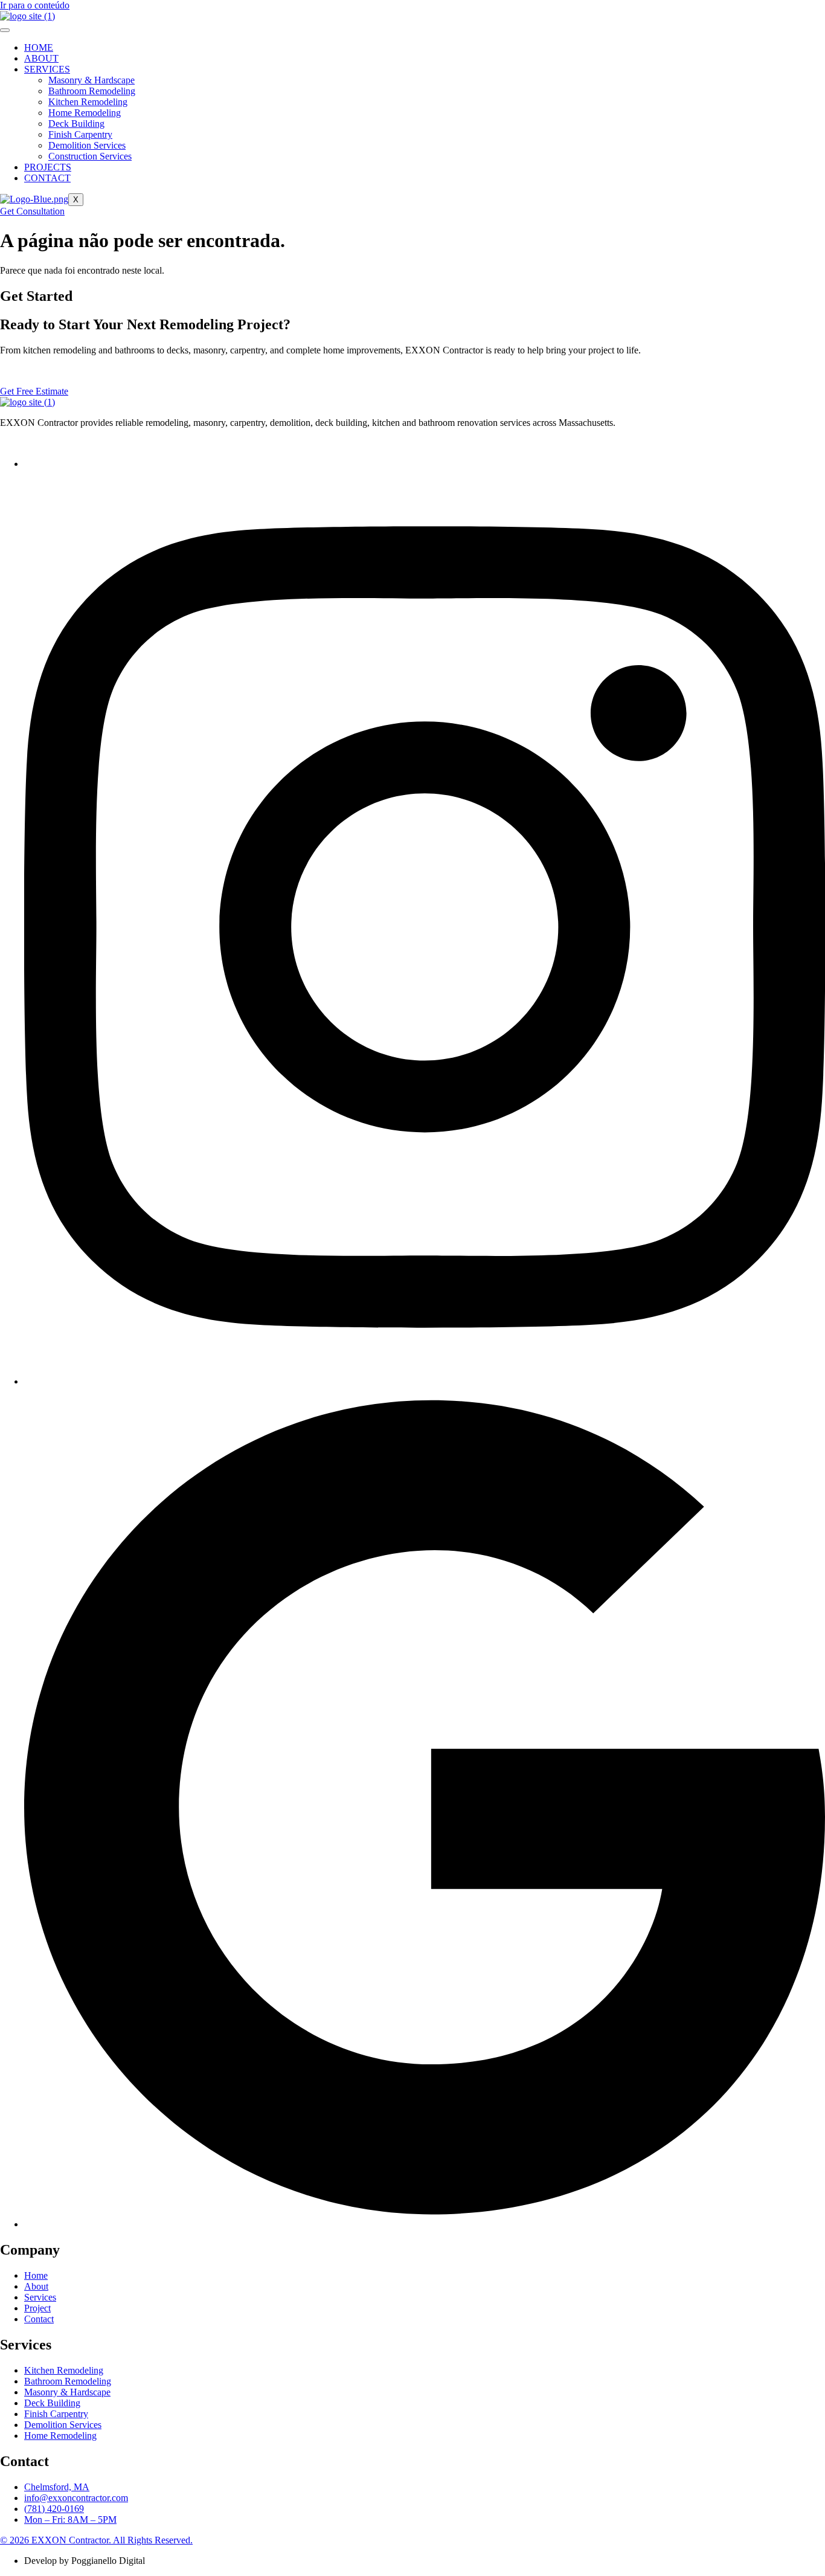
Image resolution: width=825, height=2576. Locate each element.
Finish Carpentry (80, 134)
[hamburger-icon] (5, 30)
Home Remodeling (85, 113)
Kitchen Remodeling (88, 102)
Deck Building (76, 124)
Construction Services (90, 156)
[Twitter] (425, 1381)
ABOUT (41, 58)
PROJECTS (48, 167)
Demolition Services (87, 145)
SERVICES (47, 69)
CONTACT (47, 178)
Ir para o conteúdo (35, 5)
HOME (39, 47)
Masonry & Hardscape (91, 80)
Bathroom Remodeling (92, 91)
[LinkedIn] (425, 2224)
